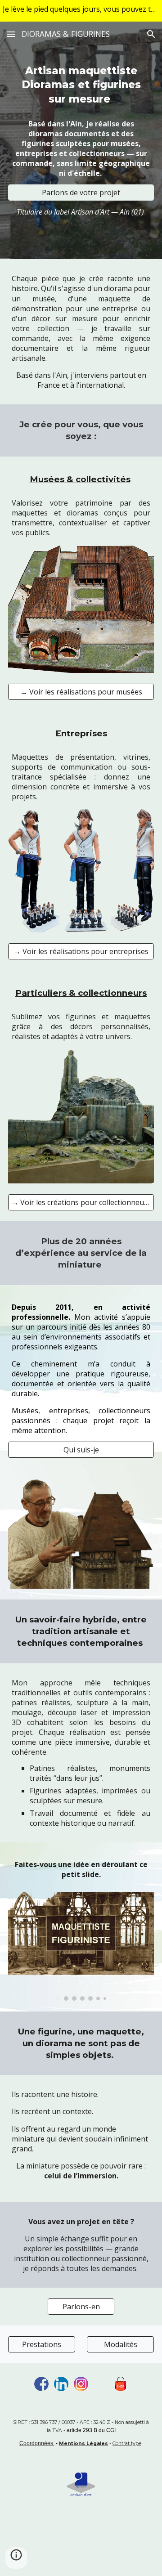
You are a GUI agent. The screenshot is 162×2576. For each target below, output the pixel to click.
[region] (81, 11)
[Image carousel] (81, 1943)
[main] (81, 85)
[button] (11, 34)
